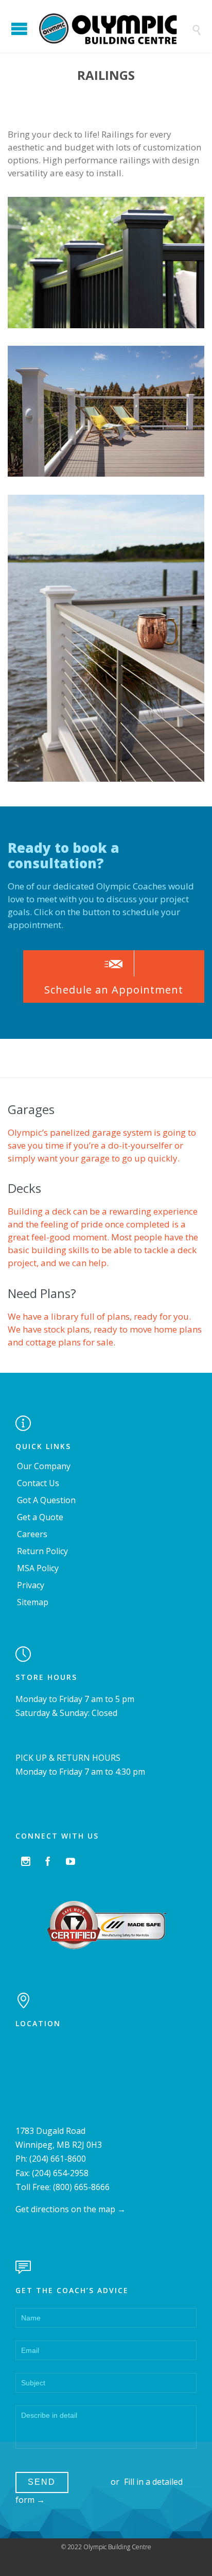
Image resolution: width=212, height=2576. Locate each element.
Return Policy (42, 1551)
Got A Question (46, 1500)
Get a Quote (40, 1517)
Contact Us (38, 1483)
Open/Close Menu (19, 29)
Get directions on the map (65, 2209)
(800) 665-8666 (81, 2187)
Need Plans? (42, 1293)
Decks (24, 1188)
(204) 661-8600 (58, 2159)
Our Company (44, 1466)
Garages (31, 1109)
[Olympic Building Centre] (114, 29)
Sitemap (33, 1602)
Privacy (31, 1585)
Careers (32, 1534)
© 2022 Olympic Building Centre (106, 2547)
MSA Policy (38, 1568)
